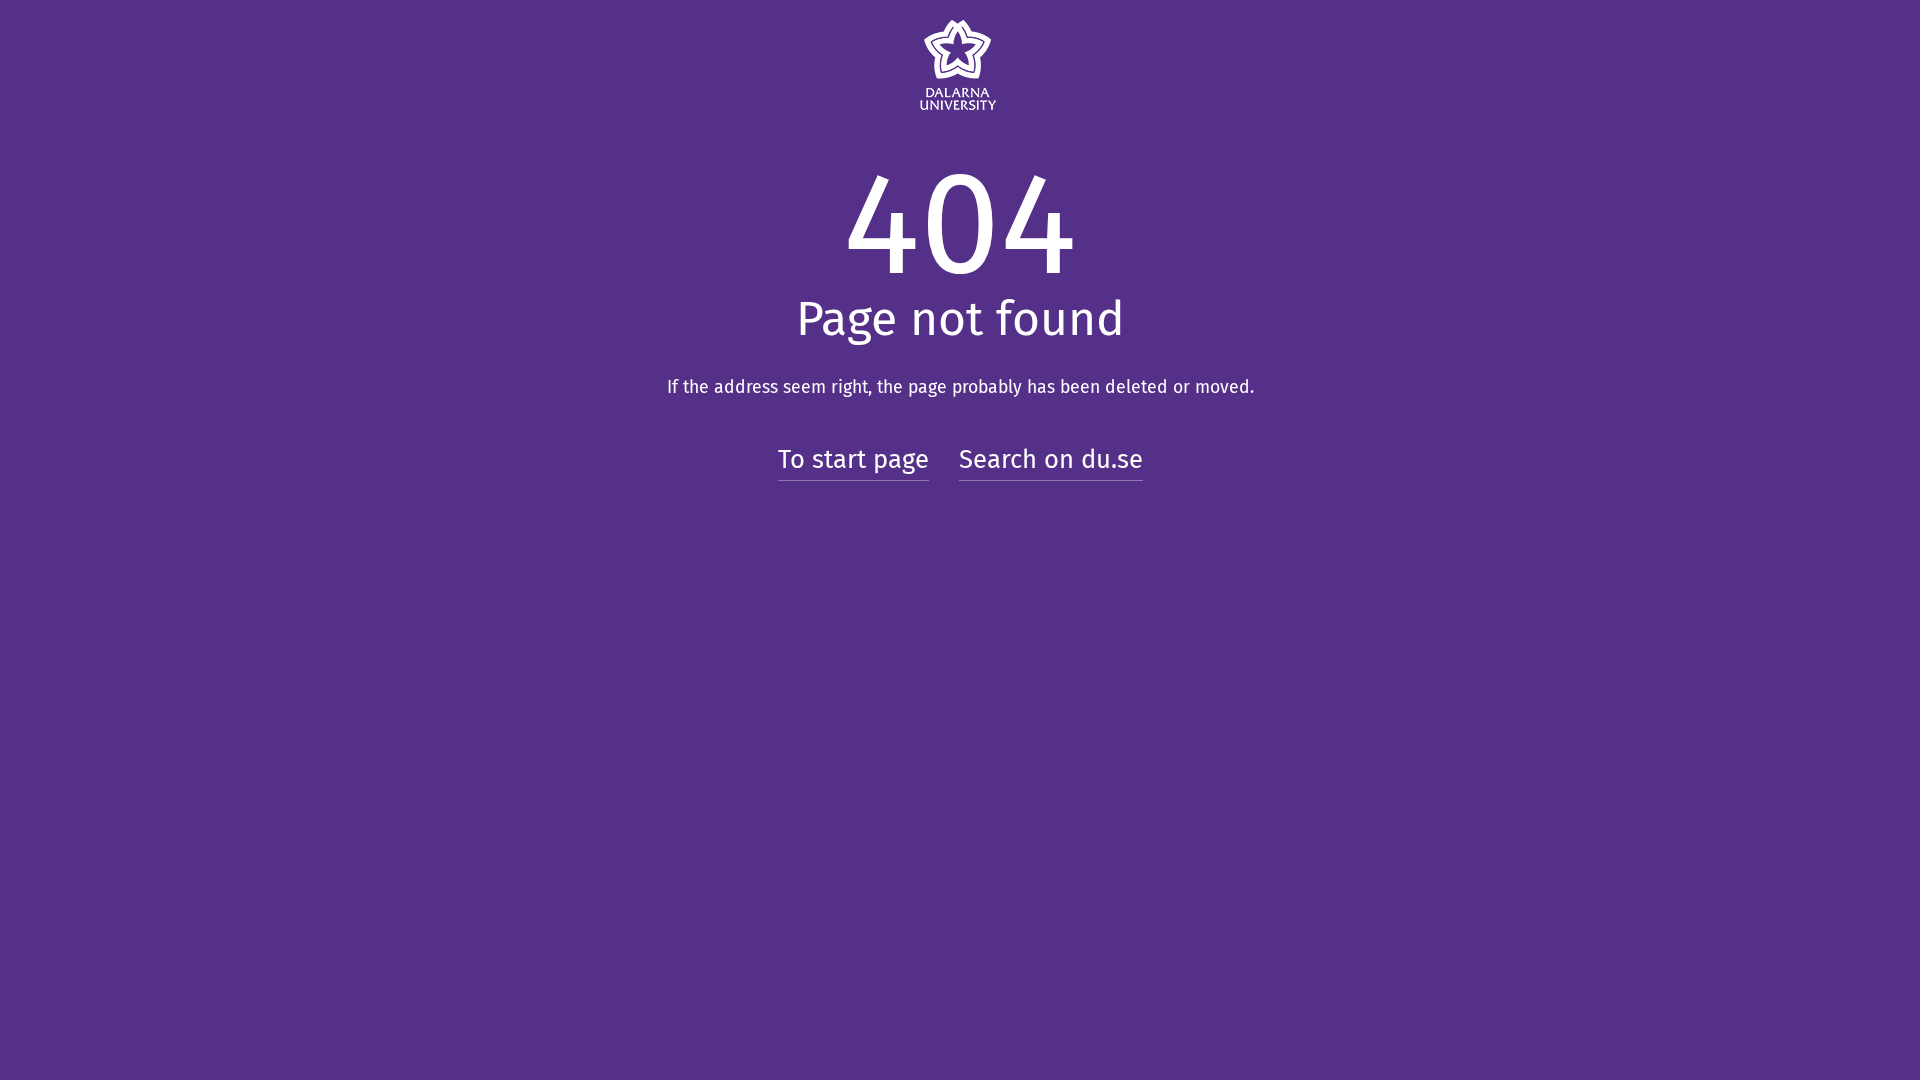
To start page (853, 459)
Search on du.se (1051, 459)
